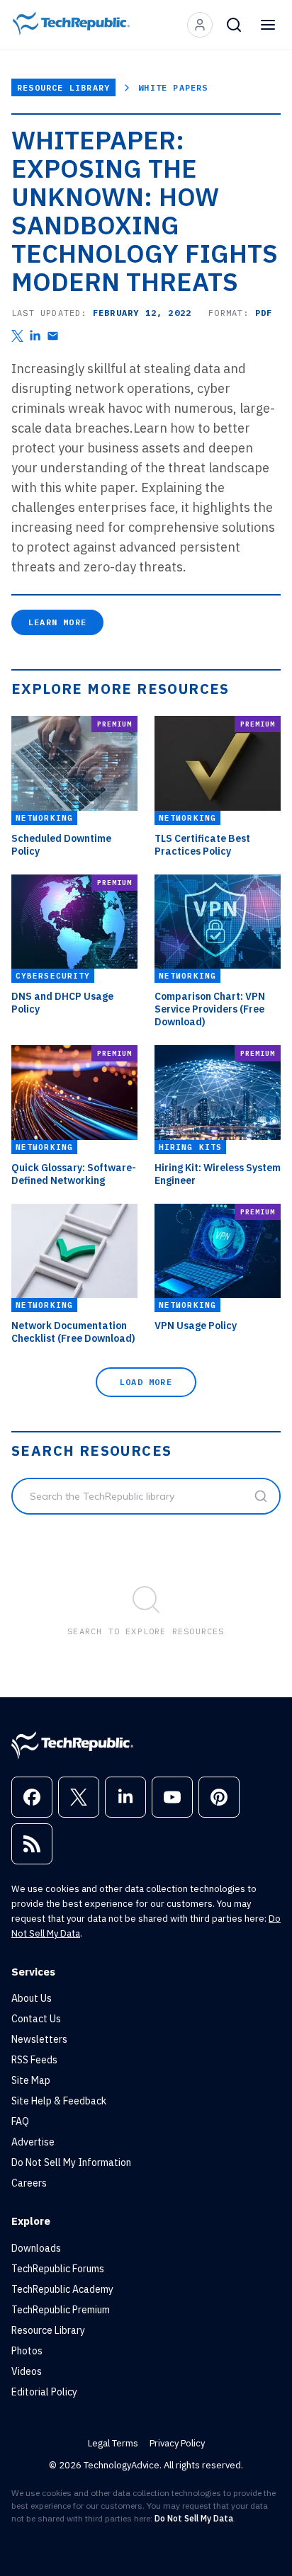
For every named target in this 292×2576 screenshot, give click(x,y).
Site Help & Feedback (59, 2101)
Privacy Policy (177, 2443)
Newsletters (39, 2039)
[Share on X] (17, 336)
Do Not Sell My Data (194, 2518)
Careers (29, 2183)
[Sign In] (200, 25)
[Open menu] (268, 25)
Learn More (57, 622)
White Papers (173, 87)
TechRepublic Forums (58, 2269)
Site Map (31, 2080)
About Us (32, 1998)
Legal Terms (113, 2443)
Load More (146, 1382)
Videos (27, 2371)
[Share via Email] (53, 336)
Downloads (36, 2248)
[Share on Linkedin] (35, 336)
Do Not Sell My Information (71, 2162)
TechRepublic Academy (62, 2289)
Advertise (33, 2142)
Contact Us (36, 2019)
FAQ (20, 2121)
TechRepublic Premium (61, 2310)
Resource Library (63, 87)
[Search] (234, 25)
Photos (27, 2351)
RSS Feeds (34, 2060)
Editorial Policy (44, 2392)
